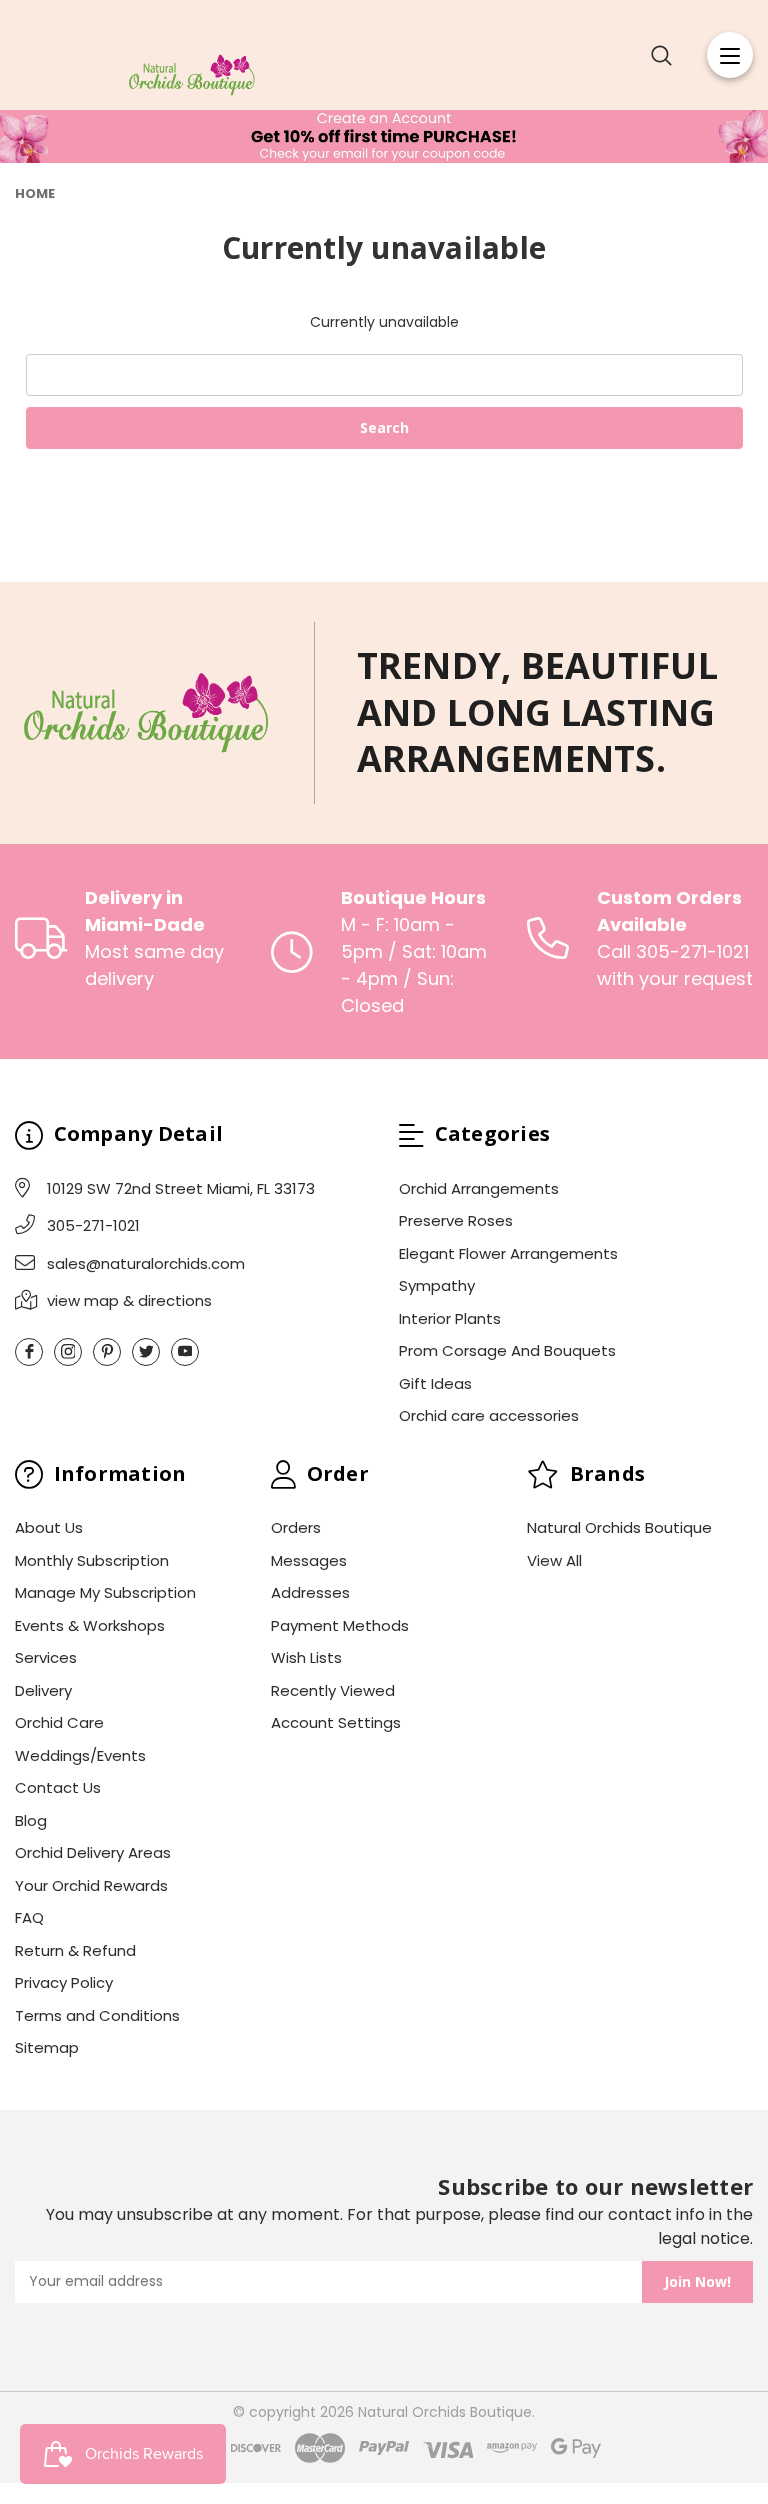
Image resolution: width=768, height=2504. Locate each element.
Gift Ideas (435, 1383)
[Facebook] (29, 1352)
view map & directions (129, 1300)
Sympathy (437, 1285)
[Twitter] (146, 1352)
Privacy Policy (64, 1982)
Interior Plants (450, 1318)
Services (46, 1657)
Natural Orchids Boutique (619, 1527)
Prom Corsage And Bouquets (507, 1350)
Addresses (310, 1592)
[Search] (661, 55)
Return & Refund (75, 1950)
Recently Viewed (333, 1690)
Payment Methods (340, 1625)
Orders (296, 1527)
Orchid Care (59, 1722)
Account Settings (336, 1722)
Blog (31, 1820)
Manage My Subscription (105, 1592)
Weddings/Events (80, 1755)
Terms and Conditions (97, 2015)
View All (554, 1560)
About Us (49, 1527)
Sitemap (47, 2047)
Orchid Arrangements (479, 1188)
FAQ (29, 1917)
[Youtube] (185, 1352)
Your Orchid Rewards (91, 1885)
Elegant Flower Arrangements (508, 1253)
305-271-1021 (93, 1225)
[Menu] (730, 55)
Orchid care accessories (489, 1415)
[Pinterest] (107, 1352)
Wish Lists (306, 1657)
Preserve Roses (456, 1220)
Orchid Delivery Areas (93, 1852)
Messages (309, 1560)
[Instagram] (68, 1352)
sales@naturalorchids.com (146, 1263)
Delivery (43, 1690)
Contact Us (58, 1787)
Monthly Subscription (92, 1560)
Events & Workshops (90, 1625)
